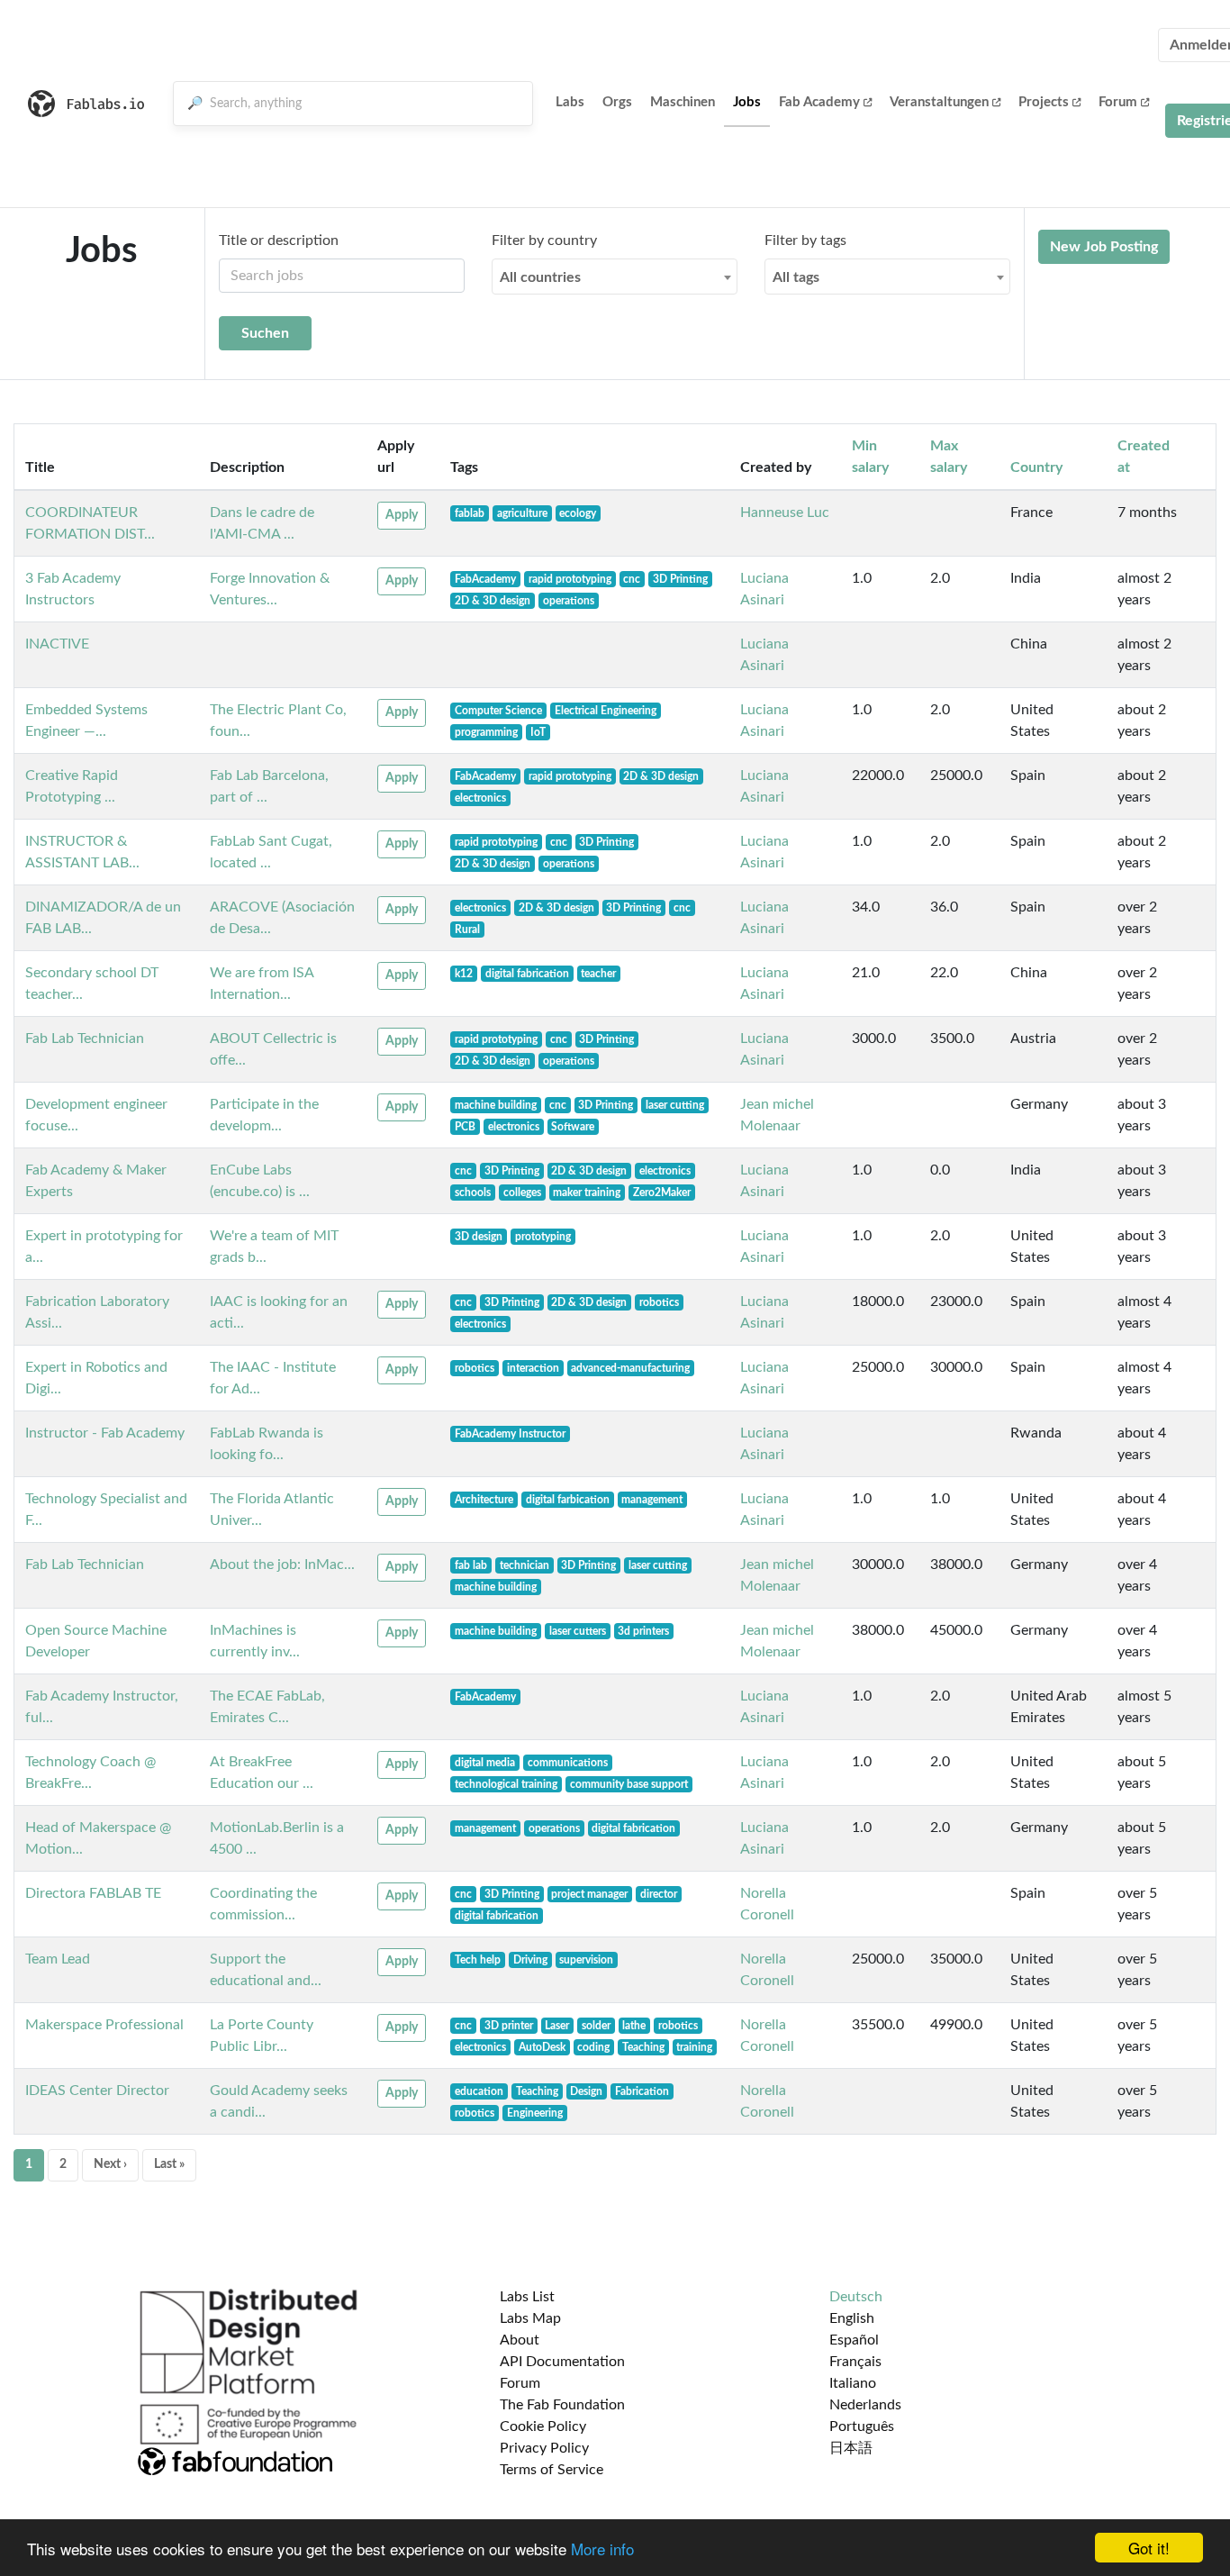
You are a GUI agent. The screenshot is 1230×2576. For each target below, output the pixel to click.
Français (855, 2362)
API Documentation (562, 2362)
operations (569, 601)
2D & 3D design (493, 601)
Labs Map (530, 2318)
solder (596, 2026)
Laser (557, 2026)
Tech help (478, 1960)
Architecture (484, 1500)
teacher (598, 974)
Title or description (279, 240)
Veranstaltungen (939, 102)
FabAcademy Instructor (510, 1434)
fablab (470, 513)
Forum (1118, 102)
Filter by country (544, 240)
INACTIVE (57, 644)
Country (1036, 467)
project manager (589, 1894)
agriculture (522, 513)
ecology (578, 513)
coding (593, 2047)
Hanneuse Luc (785, 512)
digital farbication (568, 1500)
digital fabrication (527, 974)
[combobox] (615, 277)
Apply (402, 515)
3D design (479, 1237)
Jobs (747, 102)
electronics (480, 798)
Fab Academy (819, 102)
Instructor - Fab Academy (105, 1433)
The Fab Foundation (562, 2405)
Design (586, 2091)
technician (525, 1565)
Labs (570, 102)
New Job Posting (1104, 247)
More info (602, 2549)
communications (568, 1763)
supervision (586, 1960)
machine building (496, 1105)
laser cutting (675, 1105)
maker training (587, 1193)
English (852, 2318)
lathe (634, 2026)
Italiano (853, 2383)
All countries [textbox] (540, 277)
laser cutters (578, 1631)
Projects (1044, 102)
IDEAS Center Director (97, 2091)
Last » (169, 2164)
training (694, 2047)
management (652, 1500)
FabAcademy (485, 579)
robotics (659, 1302)
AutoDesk (542, 2047)
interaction (533, 1368)
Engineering (535, 2113)
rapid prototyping (570, 579)
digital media (485, 1763)
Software (573, 1127)
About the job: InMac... (282, 1565)
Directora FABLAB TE (93, 1893)
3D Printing (680, 579)
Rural (467, 930)
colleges (522, 1193)
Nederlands (865, 2405)
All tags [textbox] (796, 277)
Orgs (617, 102)
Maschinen (683, 102)
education (479, 2091)
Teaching (643, 2047)
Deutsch (856, 2297)
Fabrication (642, 2091)
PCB (465, 1127)
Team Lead (58, 1959)
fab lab (471, 1565)
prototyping (543, 1237)
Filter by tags (805, 240)
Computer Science (498, 711)
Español (854, 2340)
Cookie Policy (543, 2426)
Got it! (1149, 2548)
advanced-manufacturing (630, 1368)
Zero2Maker (662, 1193)
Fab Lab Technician (85, 1039)
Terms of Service (552, 2470)
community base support (629, 1784)
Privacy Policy (544, 2448)
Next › (110, 2164)
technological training (506, 1784)
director (659, 1894)
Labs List (527, 2297)
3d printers (643, 1631)
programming (486, 732)
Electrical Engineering (606, 711)
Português (862, 2426)
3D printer (509, 2026)
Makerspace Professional (104, 2025)
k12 (464, 974)
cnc (632, 579)
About (520, 2340)
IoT (538, 732)
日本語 (851, 2448)
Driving (530, 1960)
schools (473, 1193)
